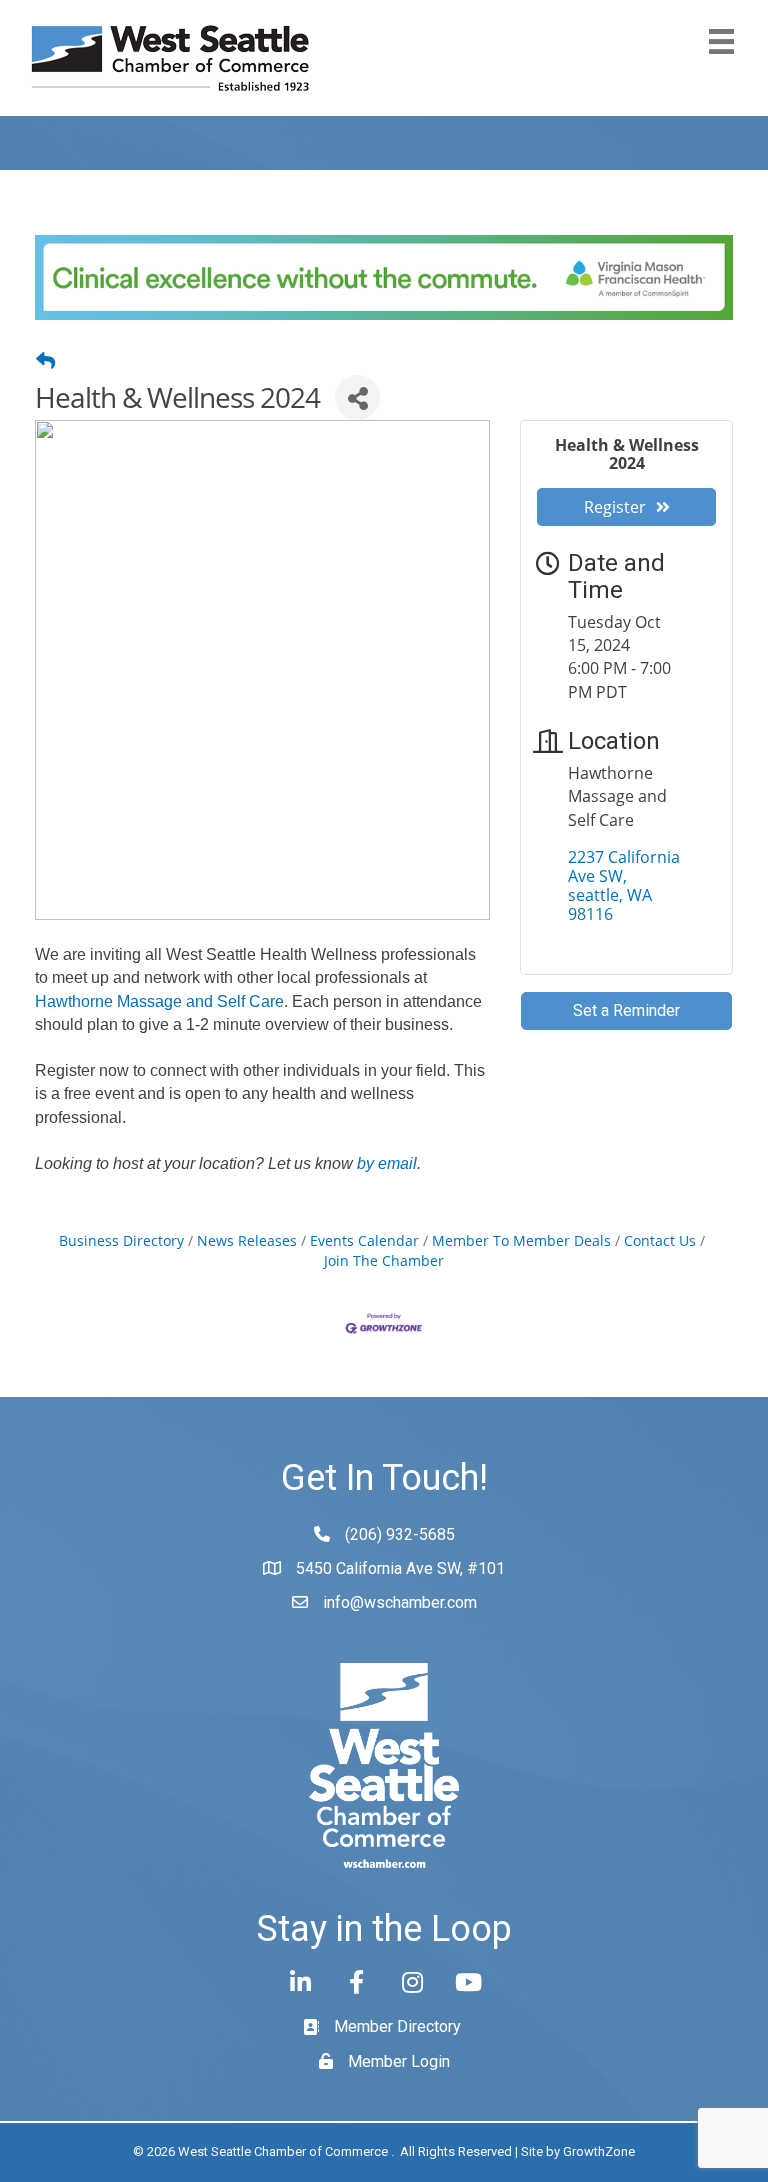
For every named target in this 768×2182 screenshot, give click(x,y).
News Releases (247, 1240)
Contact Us (660, 1240)
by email (387, 1163)
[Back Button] (45, 361)
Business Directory (121, 1240)
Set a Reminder (626, 1010)
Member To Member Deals (521, 1240)
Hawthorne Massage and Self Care (159, 1001)
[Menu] (721, 41)
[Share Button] (357, 397)
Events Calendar (364, 1240)
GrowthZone (599, 2151)
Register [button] (615, 507)
